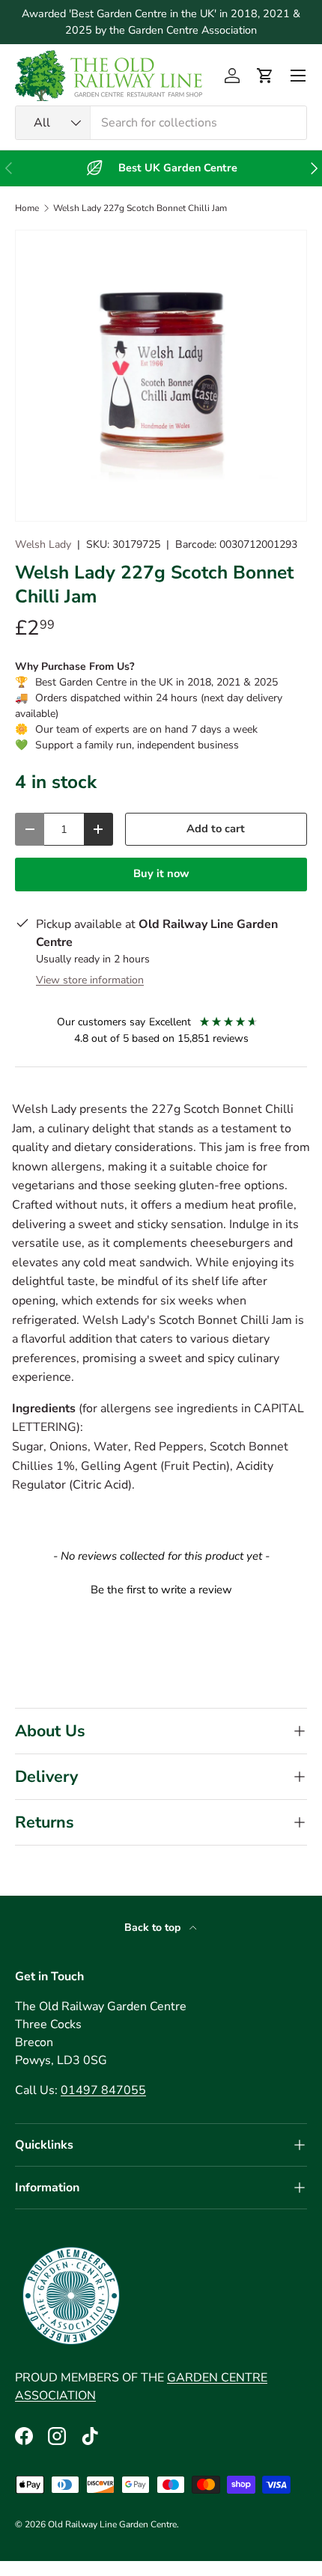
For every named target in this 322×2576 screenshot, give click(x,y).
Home (27, 208)
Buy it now (161, 873)
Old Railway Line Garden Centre (112, 2524)
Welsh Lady (43, 544)
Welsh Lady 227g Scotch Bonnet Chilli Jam (140, 208)
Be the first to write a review (161, 1590)
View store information (90, 980)
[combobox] (161, 123)
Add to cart (216, 828)
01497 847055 (103, 2090)
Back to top (154, 1928)
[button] (265, 76)
